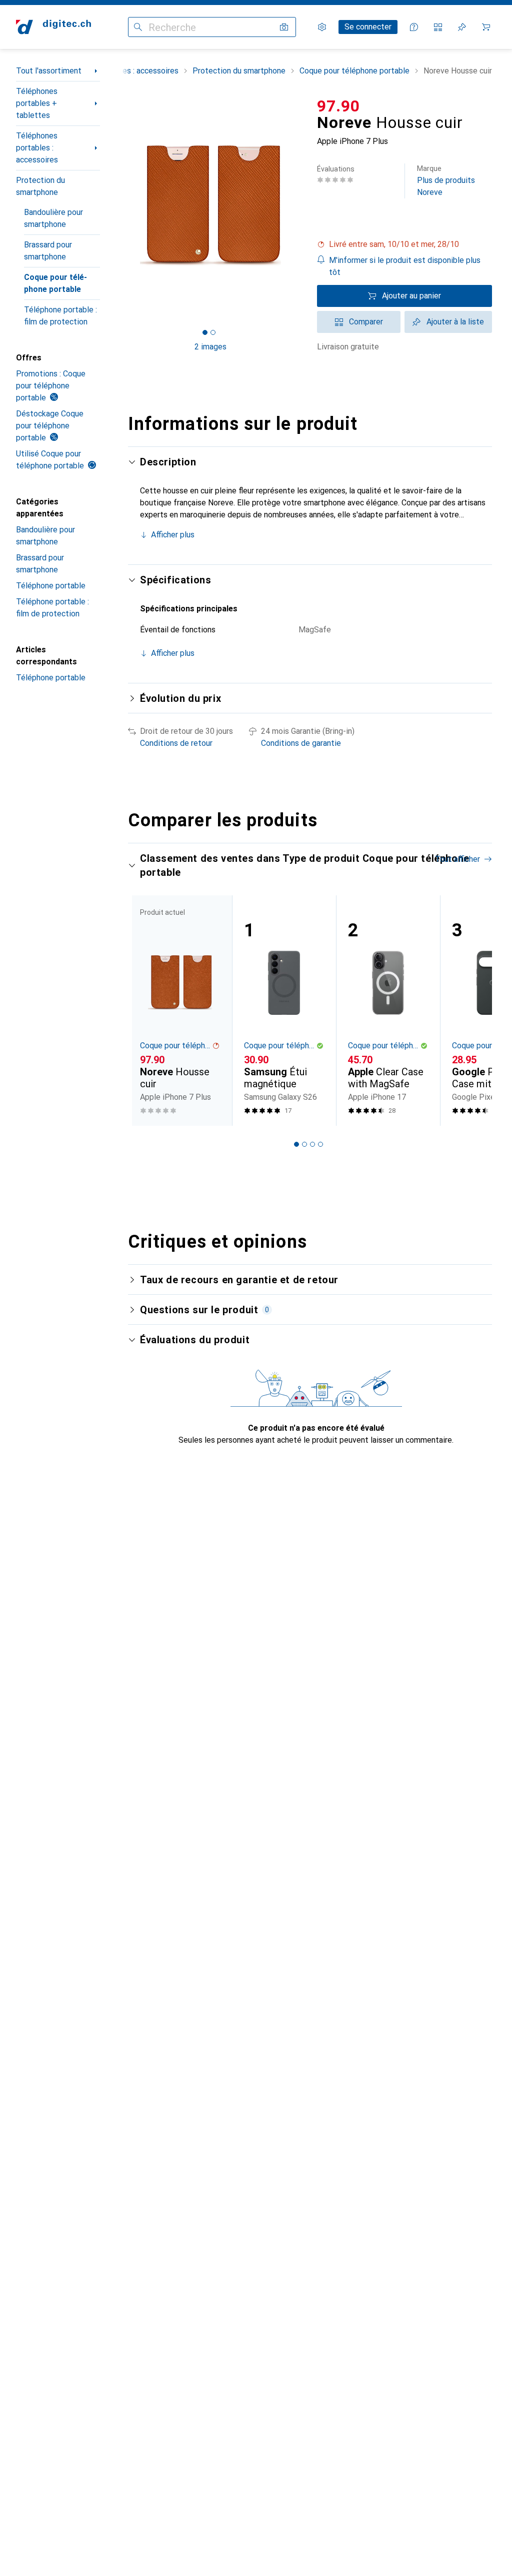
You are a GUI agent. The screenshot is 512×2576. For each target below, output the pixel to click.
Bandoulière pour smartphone (53, 218)
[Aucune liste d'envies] (462, 27)
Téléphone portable (51, 586)
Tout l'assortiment (49, 71)
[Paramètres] (322, 27)
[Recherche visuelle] (284, 27)
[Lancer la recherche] (138, 27)
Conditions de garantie (301, 743)
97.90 (338, 106)
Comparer (366, 322)
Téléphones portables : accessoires (37, 148)
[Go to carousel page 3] (312, 1144)
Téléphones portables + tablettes (37, 103)
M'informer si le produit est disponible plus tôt (405, 266)
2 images (210, 347)
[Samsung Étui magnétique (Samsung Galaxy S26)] (284, 1011)
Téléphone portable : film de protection (60, 316)
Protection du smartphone (40, 186)
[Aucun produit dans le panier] (486, 27)
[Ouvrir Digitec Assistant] (414, 27)
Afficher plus (173, 535)
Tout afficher (457, 859)
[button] (404, 244)
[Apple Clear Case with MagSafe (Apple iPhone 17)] (388, 1011)
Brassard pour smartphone (48, 251)
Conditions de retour (176, 743)
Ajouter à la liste (455, 322)
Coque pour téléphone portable (55, 283)
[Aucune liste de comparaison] (438, 27)
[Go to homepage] (53, 27)
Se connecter (368, 27)
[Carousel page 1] (296, 1144)
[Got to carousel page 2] (213, 332)
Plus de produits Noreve (446, 181)
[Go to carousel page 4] (320, 1144)
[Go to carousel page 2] (304, 1144)
